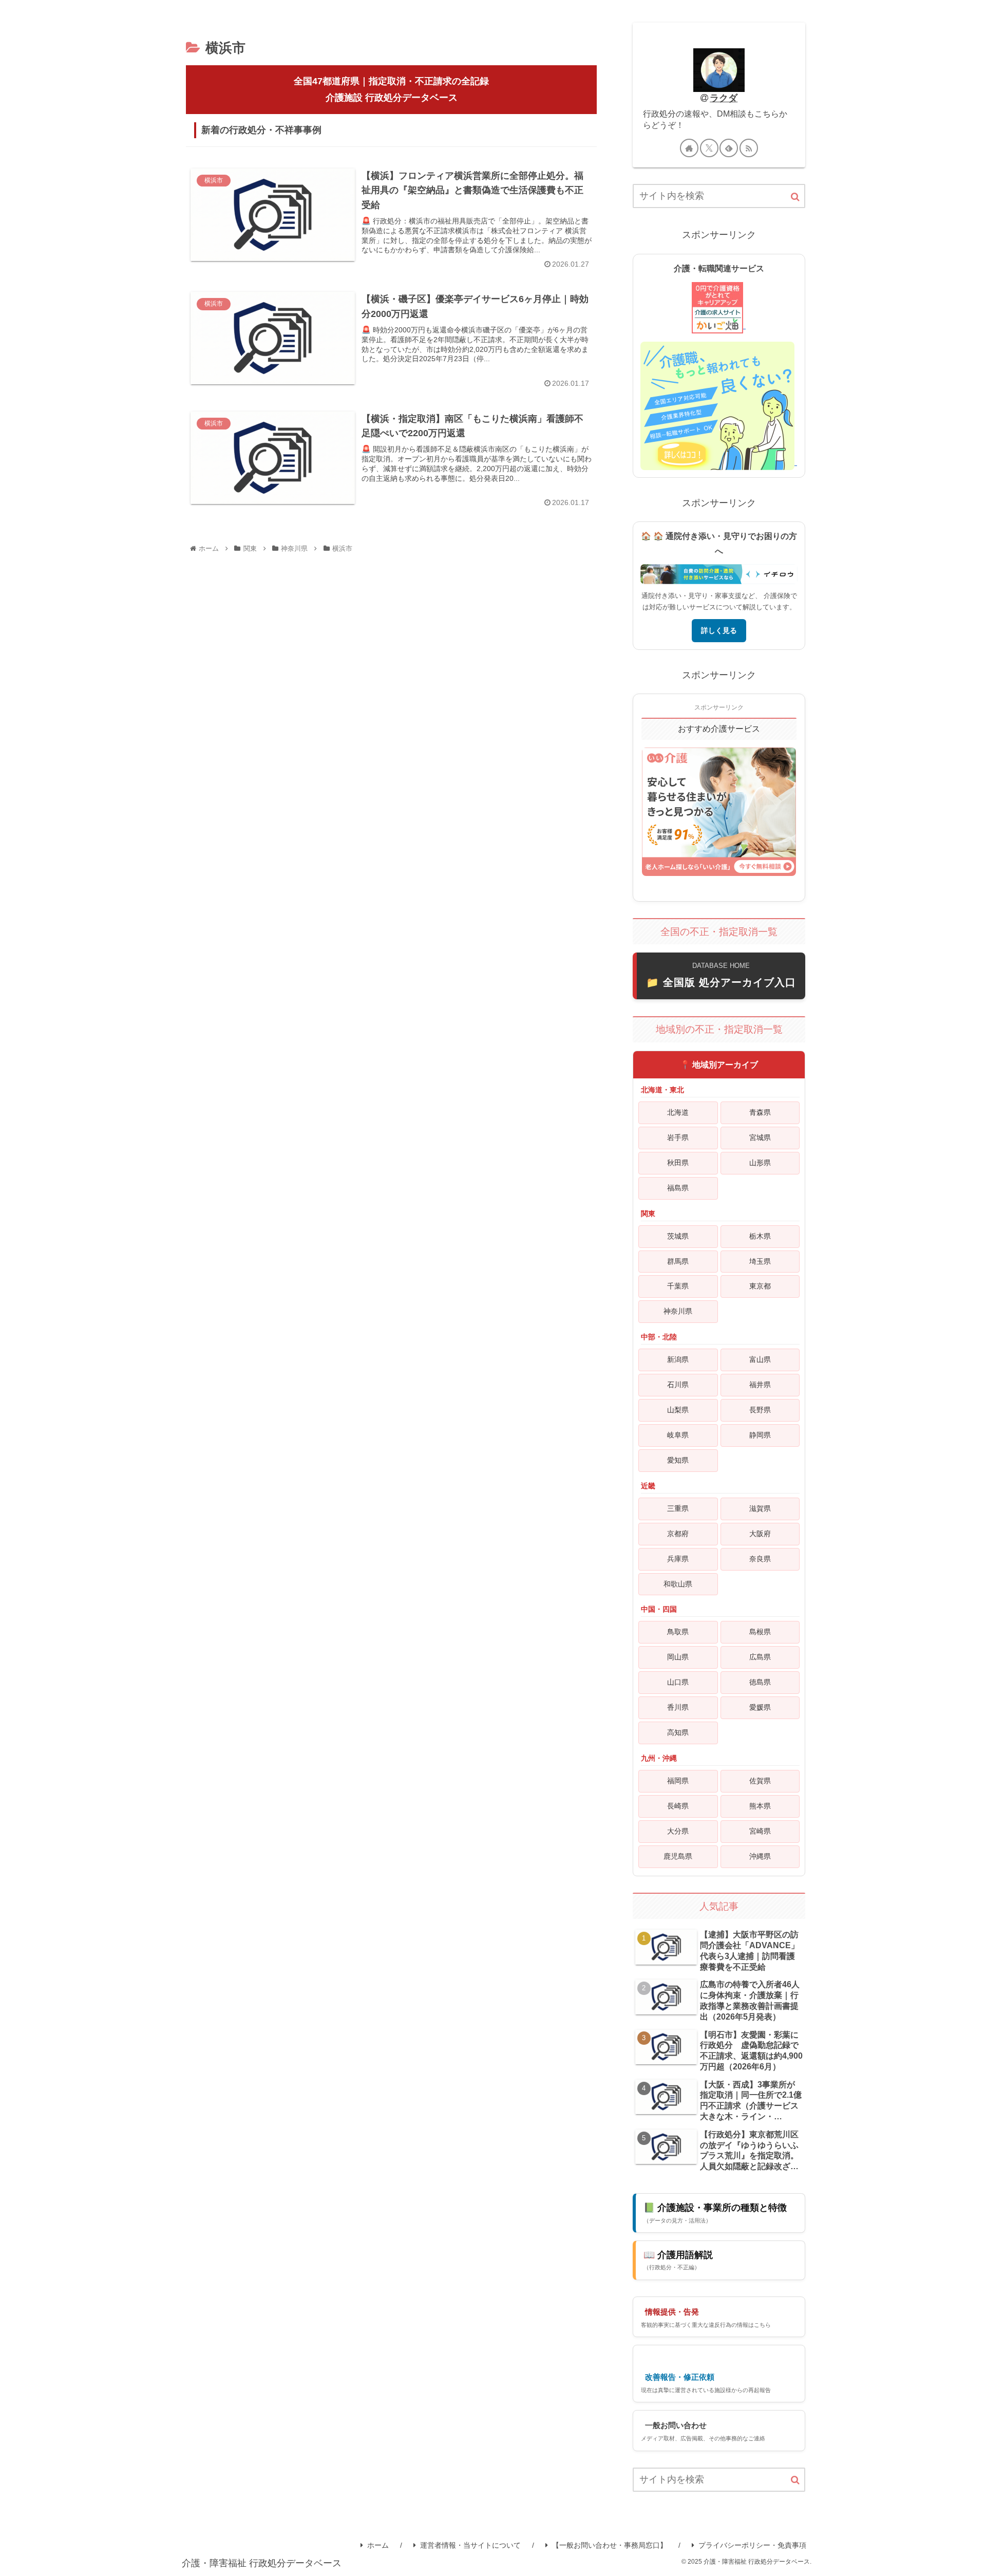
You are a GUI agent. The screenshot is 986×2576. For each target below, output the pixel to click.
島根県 (760, 1632)
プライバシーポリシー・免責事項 (752, 2545)
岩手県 (678, 1137)
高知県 (678, 1732)
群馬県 (678, 1261)
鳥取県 (678, 1632)
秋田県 (678, 1163)
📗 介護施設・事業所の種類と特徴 (715, 2213)
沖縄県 (760, 1856)
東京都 (760, 1286)
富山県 (760, 1359)
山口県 (678, 1682)
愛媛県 (760, 1707)
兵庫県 (678, 1559)
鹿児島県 (678, 1856)
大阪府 (760, 1534)
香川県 (678, 1707)
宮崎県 (760, 1831)
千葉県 (678, 1286)
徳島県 (760, 1682)
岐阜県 (678, 1435)
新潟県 (678, 1359)
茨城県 (678, 1236)
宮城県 (760, 1137)
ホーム (378, 2545)
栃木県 (760, 1236)
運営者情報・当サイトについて (470, 2545)
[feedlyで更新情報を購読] (729, 148)
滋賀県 (760, 1508)
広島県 (760, 1657)
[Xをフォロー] (709, 148)
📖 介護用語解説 (678, 2260)
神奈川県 (678, 1311)
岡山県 (678, 1657)
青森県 (760, 1112)
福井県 (760, 1385)
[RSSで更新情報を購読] (749, 148)
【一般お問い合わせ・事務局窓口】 (610, 2545)
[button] (795, 197)
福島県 (678, 1188)
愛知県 (678, 1460)
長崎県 (678, 1806)
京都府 (678, 1534)
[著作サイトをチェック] (689, 148)
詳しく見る (719, 630)
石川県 (678, 1385)
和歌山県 (678, 1584)
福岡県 (678, 1781)
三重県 (678, 1508)
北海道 (678, 1112)
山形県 (760, 1163)
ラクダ (724, 98)
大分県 (678, 1831)
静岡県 (760, 1435)
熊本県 (760, 1806)
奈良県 (760, 1559)
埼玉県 (760, 1261)
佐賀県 (760, 1781)
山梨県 (678, 1410)
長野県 (760, 1410)
